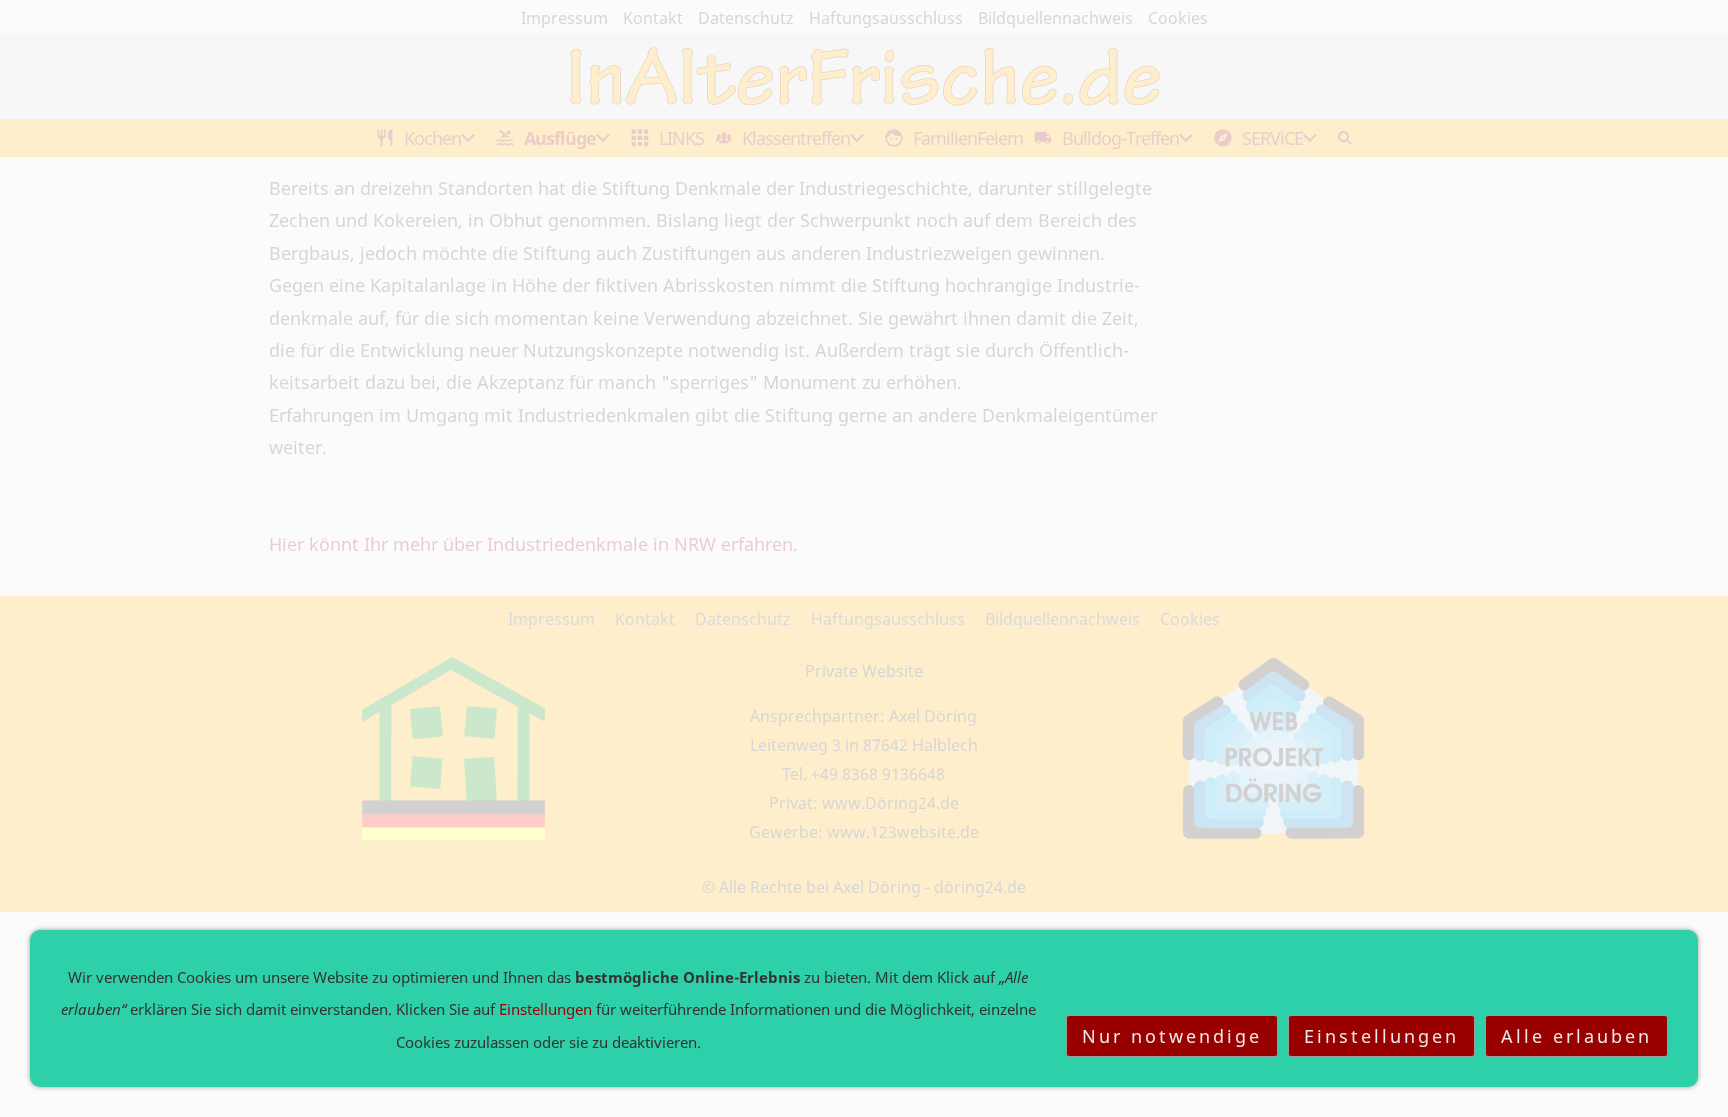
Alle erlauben (1576, 1036)
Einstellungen (1381, 1036)
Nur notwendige (1172, 1036)
